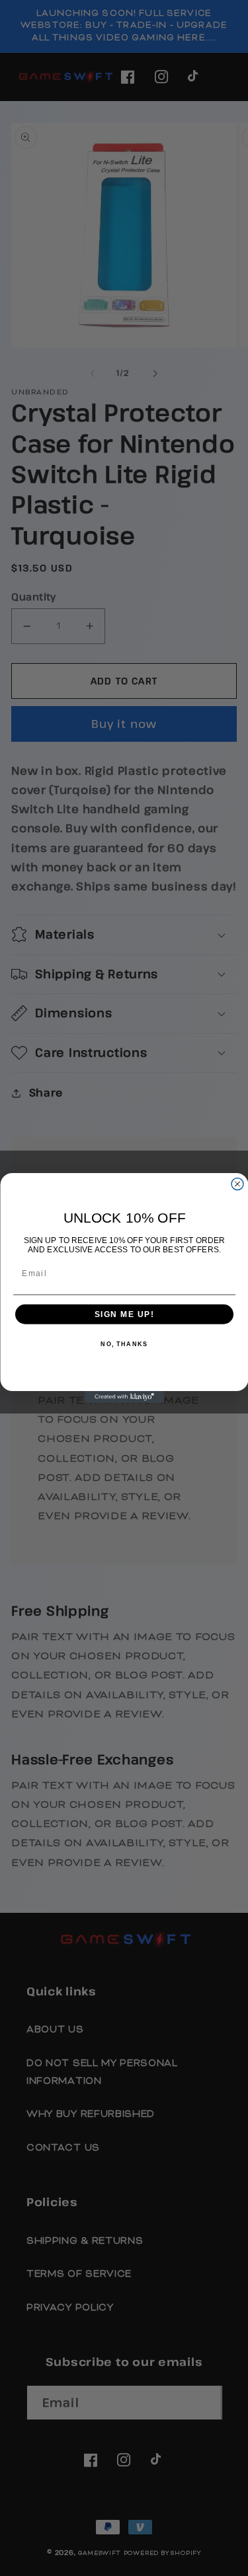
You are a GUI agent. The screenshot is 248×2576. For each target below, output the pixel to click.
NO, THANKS (124, 1344)
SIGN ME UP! (124, 1314)
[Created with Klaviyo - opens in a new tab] (124, 1397)
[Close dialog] (237, 1184)
